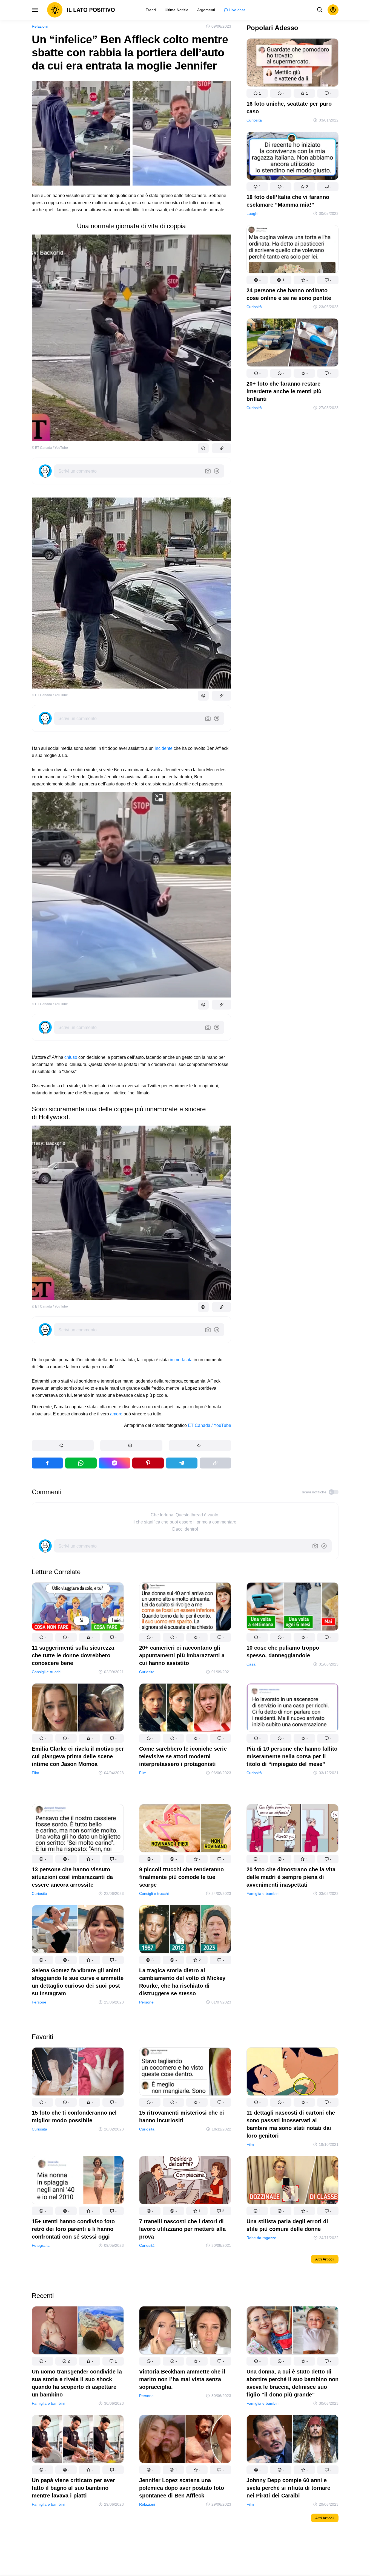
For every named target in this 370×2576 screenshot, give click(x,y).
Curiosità (254, 120)
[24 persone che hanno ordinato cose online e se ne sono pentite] (292, 250)
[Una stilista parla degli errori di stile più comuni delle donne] (292, 2181)
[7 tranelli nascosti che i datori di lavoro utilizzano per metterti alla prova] (185, 2181)
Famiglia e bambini (263, 1893)
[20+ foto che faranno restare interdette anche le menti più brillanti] (292, 344)
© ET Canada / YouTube (50, 448)
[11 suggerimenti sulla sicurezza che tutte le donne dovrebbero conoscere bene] (78, 1608)
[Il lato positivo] (81, 10)
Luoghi (252, 213)
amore (116, 1414)
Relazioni (40, 26)
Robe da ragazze (261, 2238)
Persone (39, 2002)
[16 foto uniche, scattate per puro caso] (292, 64)
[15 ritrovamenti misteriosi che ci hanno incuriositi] (185, 2073)
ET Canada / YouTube (210, 1425)
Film (35, 1773)
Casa (251, 1664)
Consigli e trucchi (47, 1672)
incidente (164, 748)
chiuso (71, 1057)
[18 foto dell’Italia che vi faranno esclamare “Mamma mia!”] (292, 157)
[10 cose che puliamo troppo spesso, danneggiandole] (292, 1608)
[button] (63, 1445)
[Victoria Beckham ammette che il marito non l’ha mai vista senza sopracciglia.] (185, 2331)
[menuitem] (151, 10)
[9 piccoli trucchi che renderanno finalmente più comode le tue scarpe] (185, 1829)
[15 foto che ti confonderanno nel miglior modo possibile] (78, 2073)
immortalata (181, 1360)
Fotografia (41, 2245)
